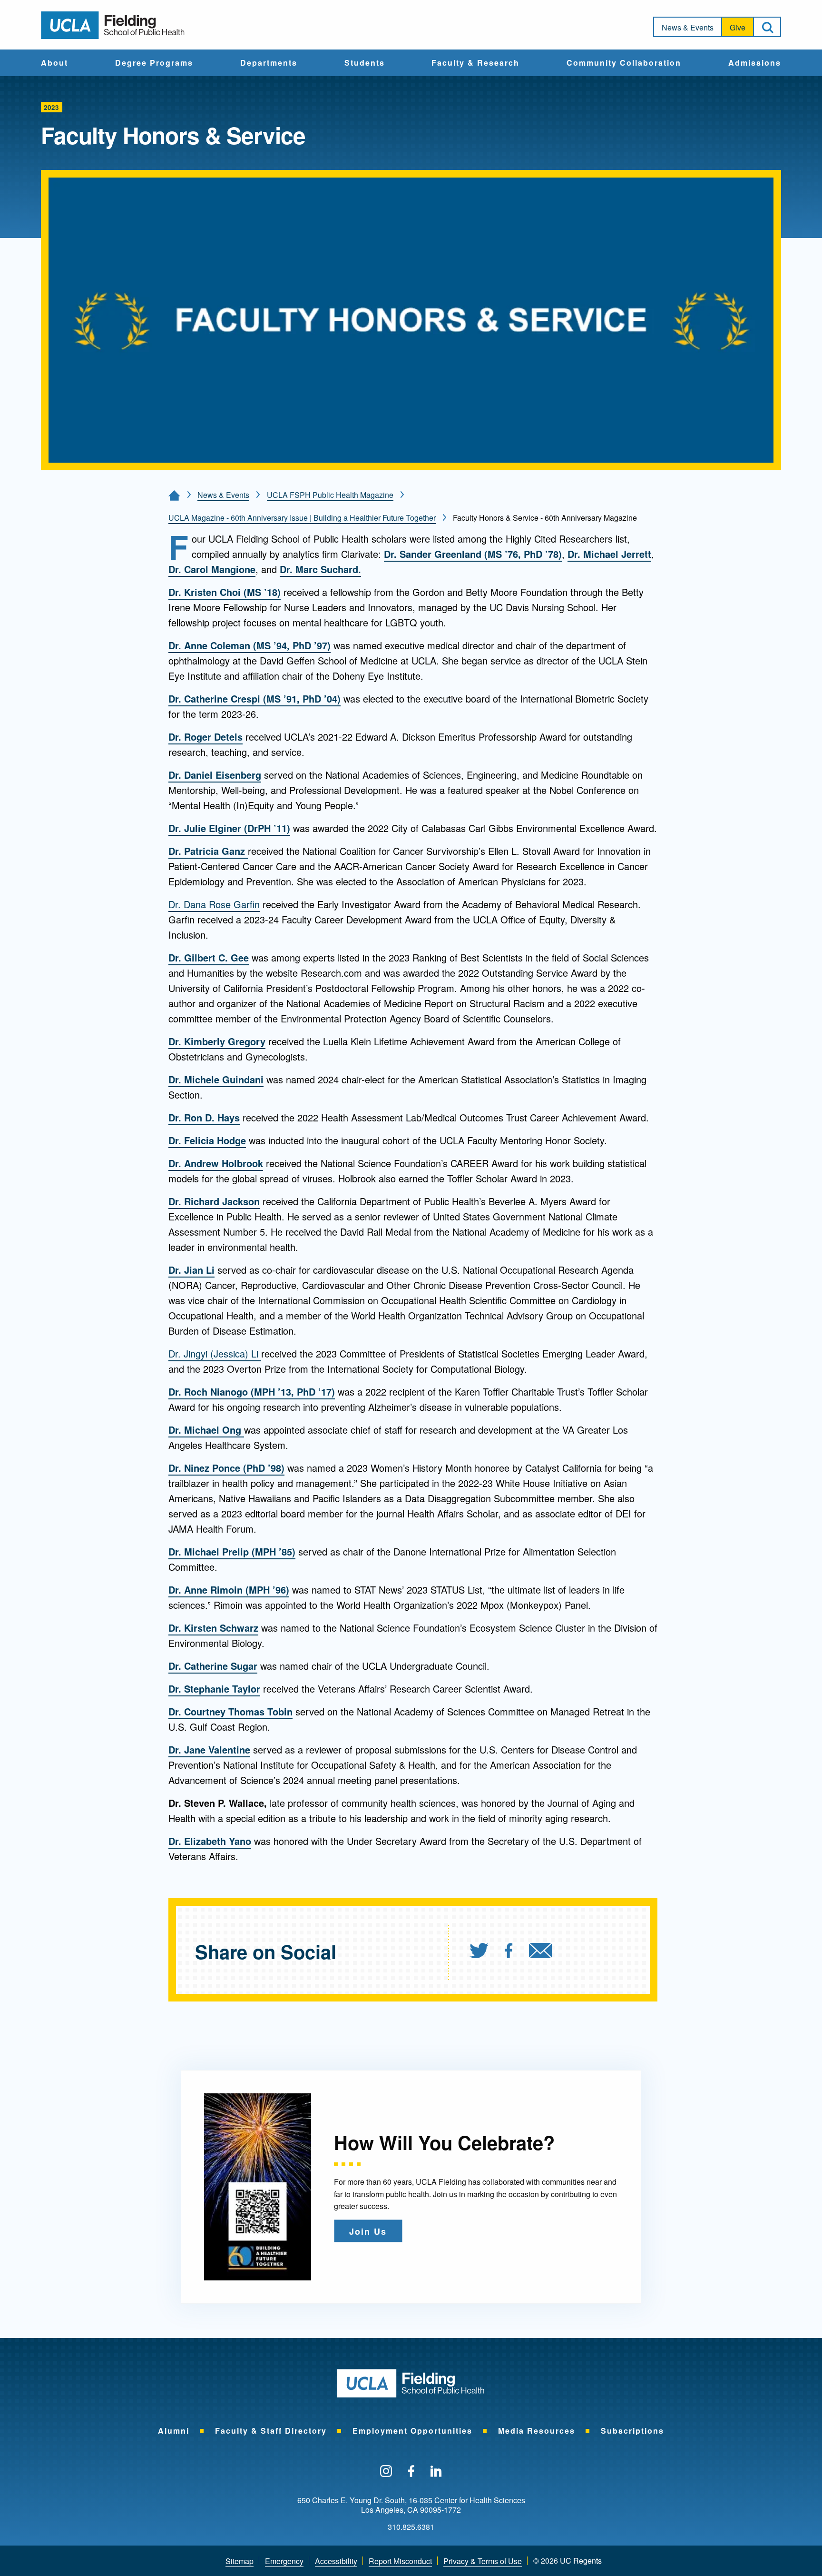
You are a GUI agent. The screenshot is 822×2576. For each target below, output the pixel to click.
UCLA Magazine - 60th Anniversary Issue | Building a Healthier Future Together (302, 518)
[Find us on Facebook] (411, 2472)
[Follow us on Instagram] (386, 2472)
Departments (269, 63)
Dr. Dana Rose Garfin (214, 904)
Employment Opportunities (412, 2431)
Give (738, 27)
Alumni (174, 2431)
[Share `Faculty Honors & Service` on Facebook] (509, 1952)
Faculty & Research (475, 63)
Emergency (284, 2561)
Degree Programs (154, 63)
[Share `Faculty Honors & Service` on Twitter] (479, 1952)
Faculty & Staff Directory (271, 2431)
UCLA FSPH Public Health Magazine (330, 495)
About (54, 63)
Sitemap (240, 2561)
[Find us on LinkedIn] (436, 2472)
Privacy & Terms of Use (483, 2561)
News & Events (688, 27)
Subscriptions (632, 2431)
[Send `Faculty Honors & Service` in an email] (540, 1952)
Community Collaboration (624, 63)
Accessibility (336, 2561)
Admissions (755, 63)
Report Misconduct (400, 2561)
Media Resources (537, 2431)
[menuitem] (54, 63)
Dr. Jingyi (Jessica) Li (215, 1353)
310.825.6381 (411, 2527)
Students (365, 63)
